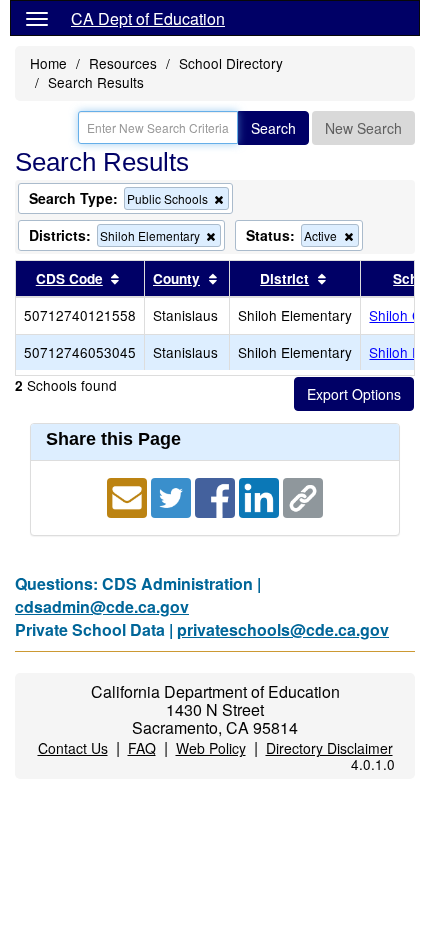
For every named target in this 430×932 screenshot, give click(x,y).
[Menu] (37, 18)
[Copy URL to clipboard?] (303, 495)
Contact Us (73, 748)
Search (273, 128)
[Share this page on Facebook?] (217, 495)
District (284, 278)
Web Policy (211, 748)
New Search (363, 128)
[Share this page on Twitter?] (173, 495)
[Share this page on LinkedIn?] (261, 495)
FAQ (142, 748)
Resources (123, 63)
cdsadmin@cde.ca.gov (102, 606)
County (176, 278)
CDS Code (69, 278)
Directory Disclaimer (329, 748)
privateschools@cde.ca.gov (283, 629)
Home (48, 63)
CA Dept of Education (148, 18)
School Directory (231, 63)
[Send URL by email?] (129, 495)
